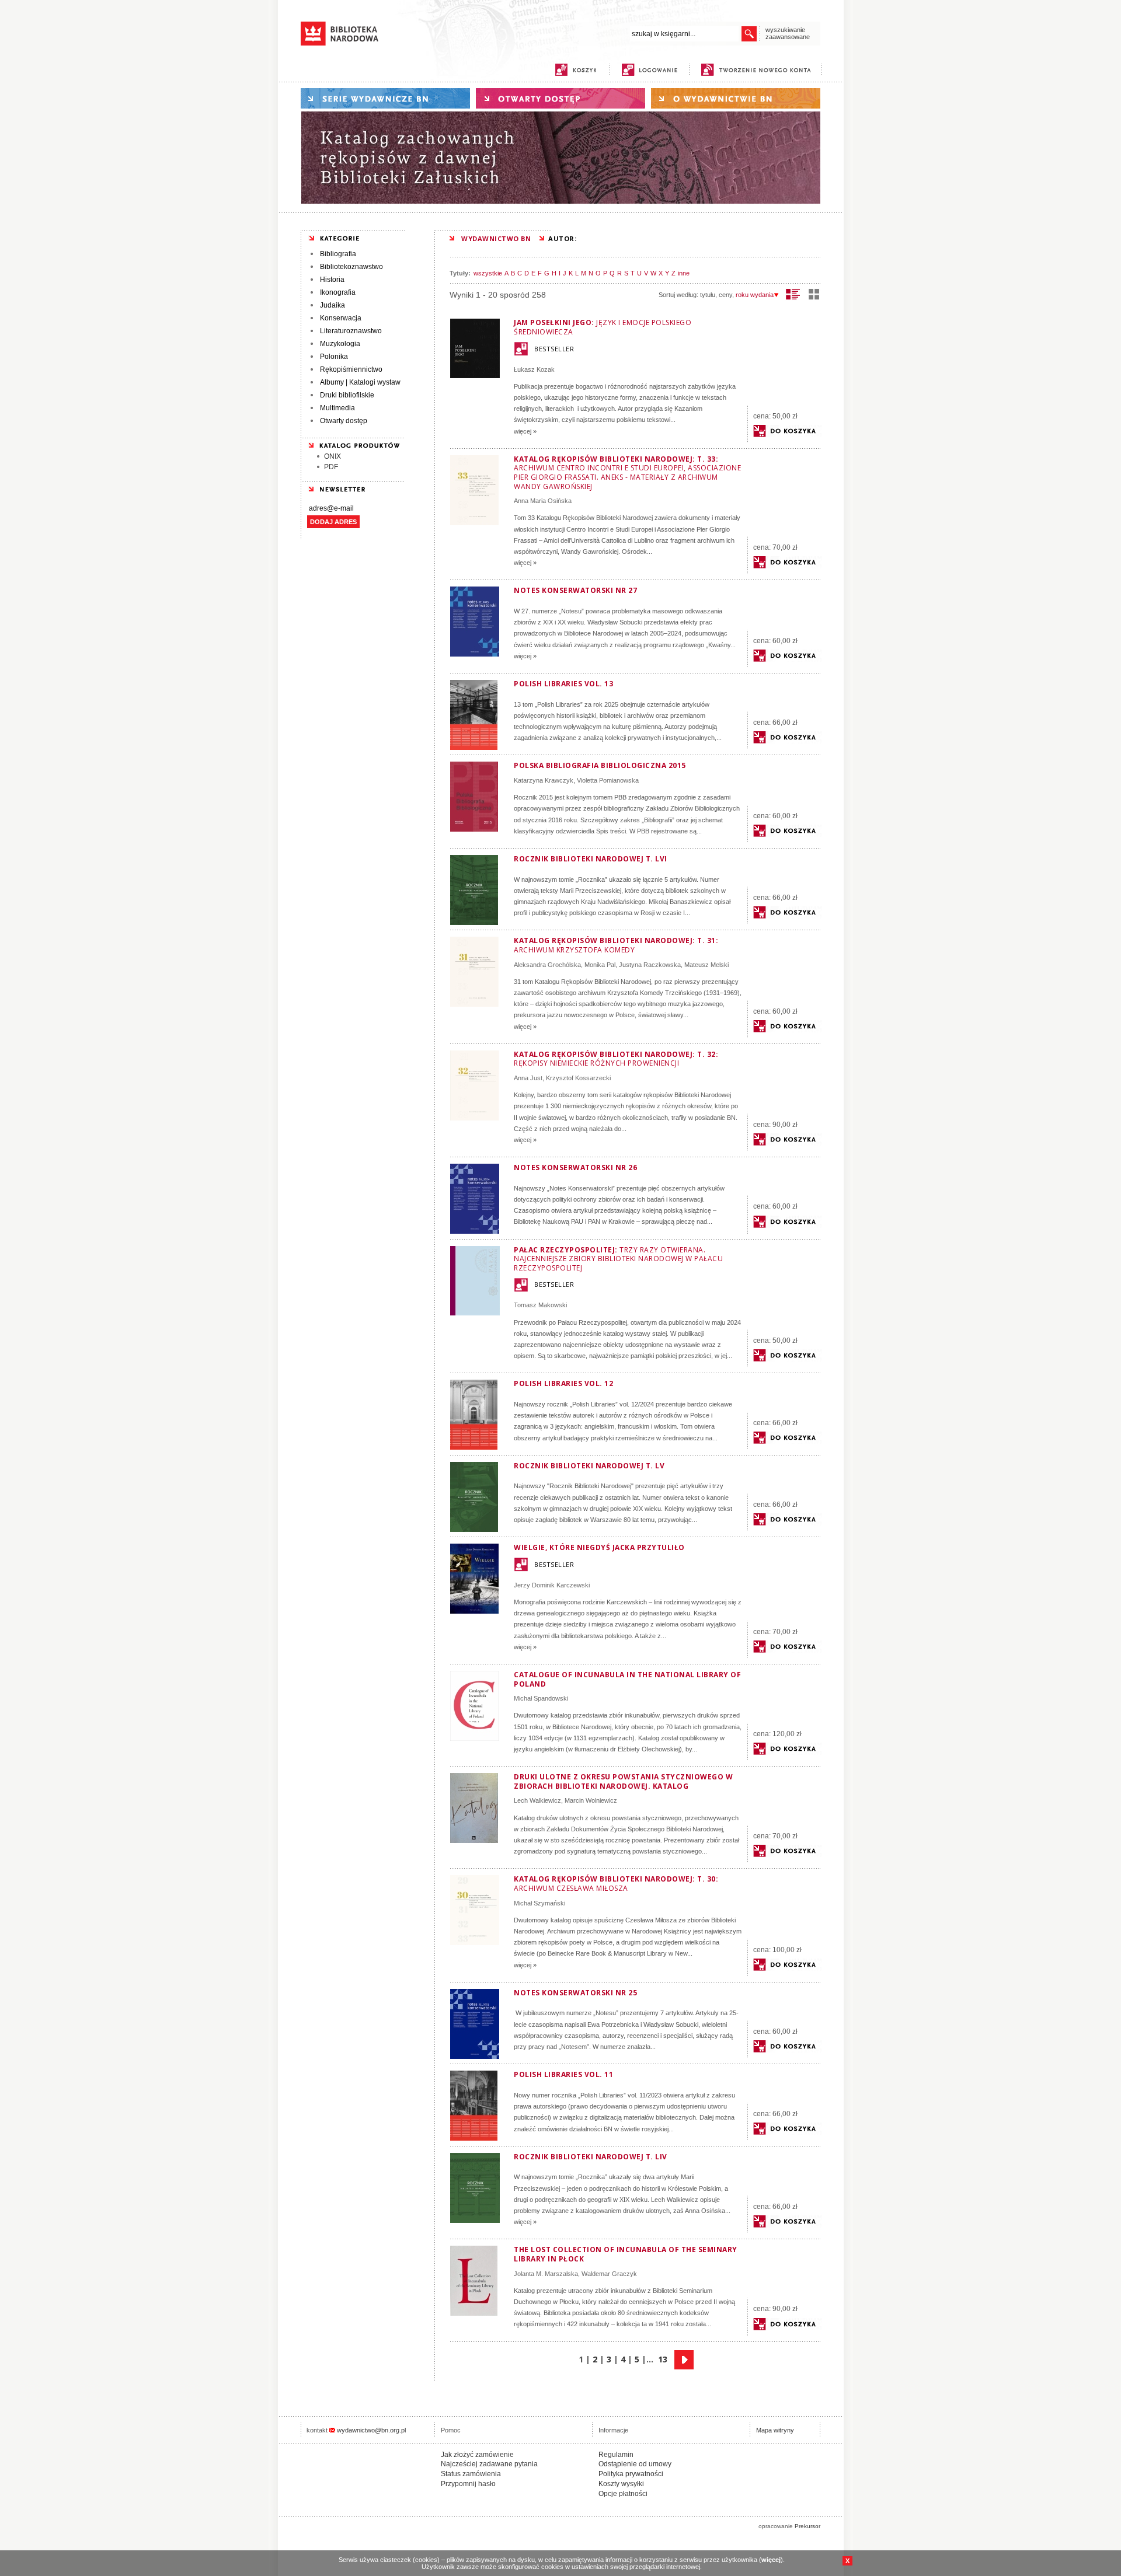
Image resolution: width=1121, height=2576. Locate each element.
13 (663, 2359)
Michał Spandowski (541, 1698)
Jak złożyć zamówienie (477, 2455)
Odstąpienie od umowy (635, 2464)
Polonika (334, 357)
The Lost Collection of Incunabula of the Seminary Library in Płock (626, 2254)
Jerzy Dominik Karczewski (552, 1585)
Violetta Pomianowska (608, 780)
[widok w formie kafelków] (814, 294)
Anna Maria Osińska (543, 501)
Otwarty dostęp (344, 421)
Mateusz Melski (706, 965)
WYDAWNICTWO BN (496, 238)
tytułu (708, 295)
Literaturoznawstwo (351, 331)
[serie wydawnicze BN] (385, 98)
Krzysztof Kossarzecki (578, 1078)
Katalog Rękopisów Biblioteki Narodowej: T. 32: (616, 1059)
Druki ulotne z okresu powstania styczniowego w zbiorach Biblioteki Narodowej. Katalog (623, 1781)
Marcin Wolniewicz (591, 1800)
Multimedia (337, 408)
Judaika (333, 305)
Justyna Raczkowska (650, 965)
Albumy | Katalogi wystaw (360, 382)
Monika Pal (600, 965)
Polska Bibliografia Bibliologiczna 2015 (600, 765)
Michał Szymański (539, 1903)
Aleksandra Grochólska (547, 965)
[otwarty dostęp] (560, 98)
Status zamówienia (471, 2474)
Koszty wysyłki (621, 2484)
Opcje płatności (623, 2494)
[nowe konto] (758, 70)
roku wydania (755, 295)
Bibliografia (338, 254)
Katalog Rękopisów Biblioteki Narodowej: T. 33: (627, 473)
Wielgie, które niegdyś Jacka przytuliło (599, 1547)
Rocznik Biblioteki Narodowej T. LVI (591, 859)
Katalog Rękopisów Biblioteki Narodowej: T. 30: (616, 1884)
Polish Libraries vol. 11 (563, 2074)
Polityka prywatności (631, 2474)
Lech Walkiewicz (537, 1800)
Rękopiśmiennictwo (351, 369)
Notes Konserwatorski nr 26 (575, 1167)
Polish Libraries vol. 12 (563, 1383)
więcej (771, 2560)
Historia (332, 280)
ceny (725, 295)
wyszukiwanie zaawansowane (788, 33)
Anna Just (528, 1078)
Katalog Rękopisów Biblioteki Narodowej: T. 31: (616, 945)
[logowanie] (652, 70)
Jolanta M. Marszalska (546, 2274)
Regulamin (616, 2455)
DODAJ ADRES (333, 522)
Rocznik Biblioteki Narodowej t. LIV (591, 2157)
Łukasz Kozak (534, 369)
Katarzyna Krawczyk (544, 780)
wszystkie (488, 273)
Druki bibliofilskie (347, 395)
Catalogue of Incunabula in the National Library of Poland (627, 1679)
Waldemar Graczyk (609, 2274)
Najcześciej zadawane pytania (489, 2464)
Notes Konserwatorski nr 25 (575, 1993)
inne (684, 273)
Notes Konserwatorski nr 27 (575, 590)
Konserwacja (341, 318)
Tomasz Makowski (540, 1305)
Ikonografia (338, 292)
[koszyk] (576, 70)
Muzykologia (340, 344)
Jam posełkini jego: (603, 327)
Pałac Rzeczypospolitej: (618, 1259)
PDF (331, 467)
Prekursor (807, 2526)
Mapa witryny (775, 2430)
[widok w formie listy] (793, 294)
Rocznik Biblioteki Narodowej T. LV (589, 1466)
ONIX (333, 456)
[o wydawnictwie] (736, 98)
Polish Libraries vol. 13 (563, 684)
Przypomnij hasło (468, 2484)
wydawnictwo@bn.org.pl (371, 2430)
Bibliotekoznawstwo (351, 267)
